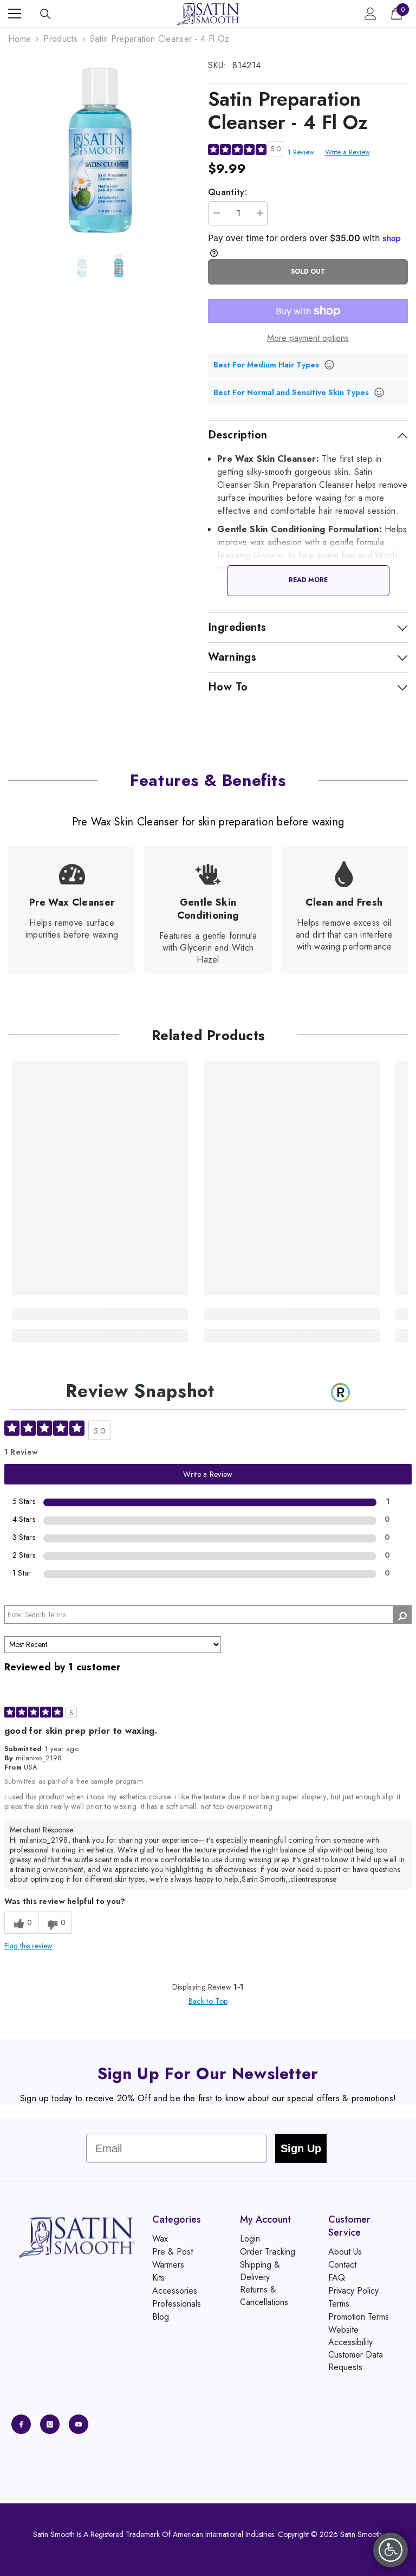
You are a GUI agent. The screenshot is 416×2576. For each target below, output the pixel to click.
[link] (72, 909)
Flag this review (28, 1946)
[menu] (15, 14)
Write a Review (347, 152)
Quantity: (227, 192)
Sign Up (301, 2148)
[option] (100, 150)
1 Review (301, 152)
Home (19, 39)
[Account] (370, 14)
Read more (308, 580)
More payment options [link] (308, 338)
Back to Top (208, 2001)
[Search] (45, 14)
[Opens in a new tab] (21, 2424)
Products (60, 39)
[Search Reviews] (402, 1615)
